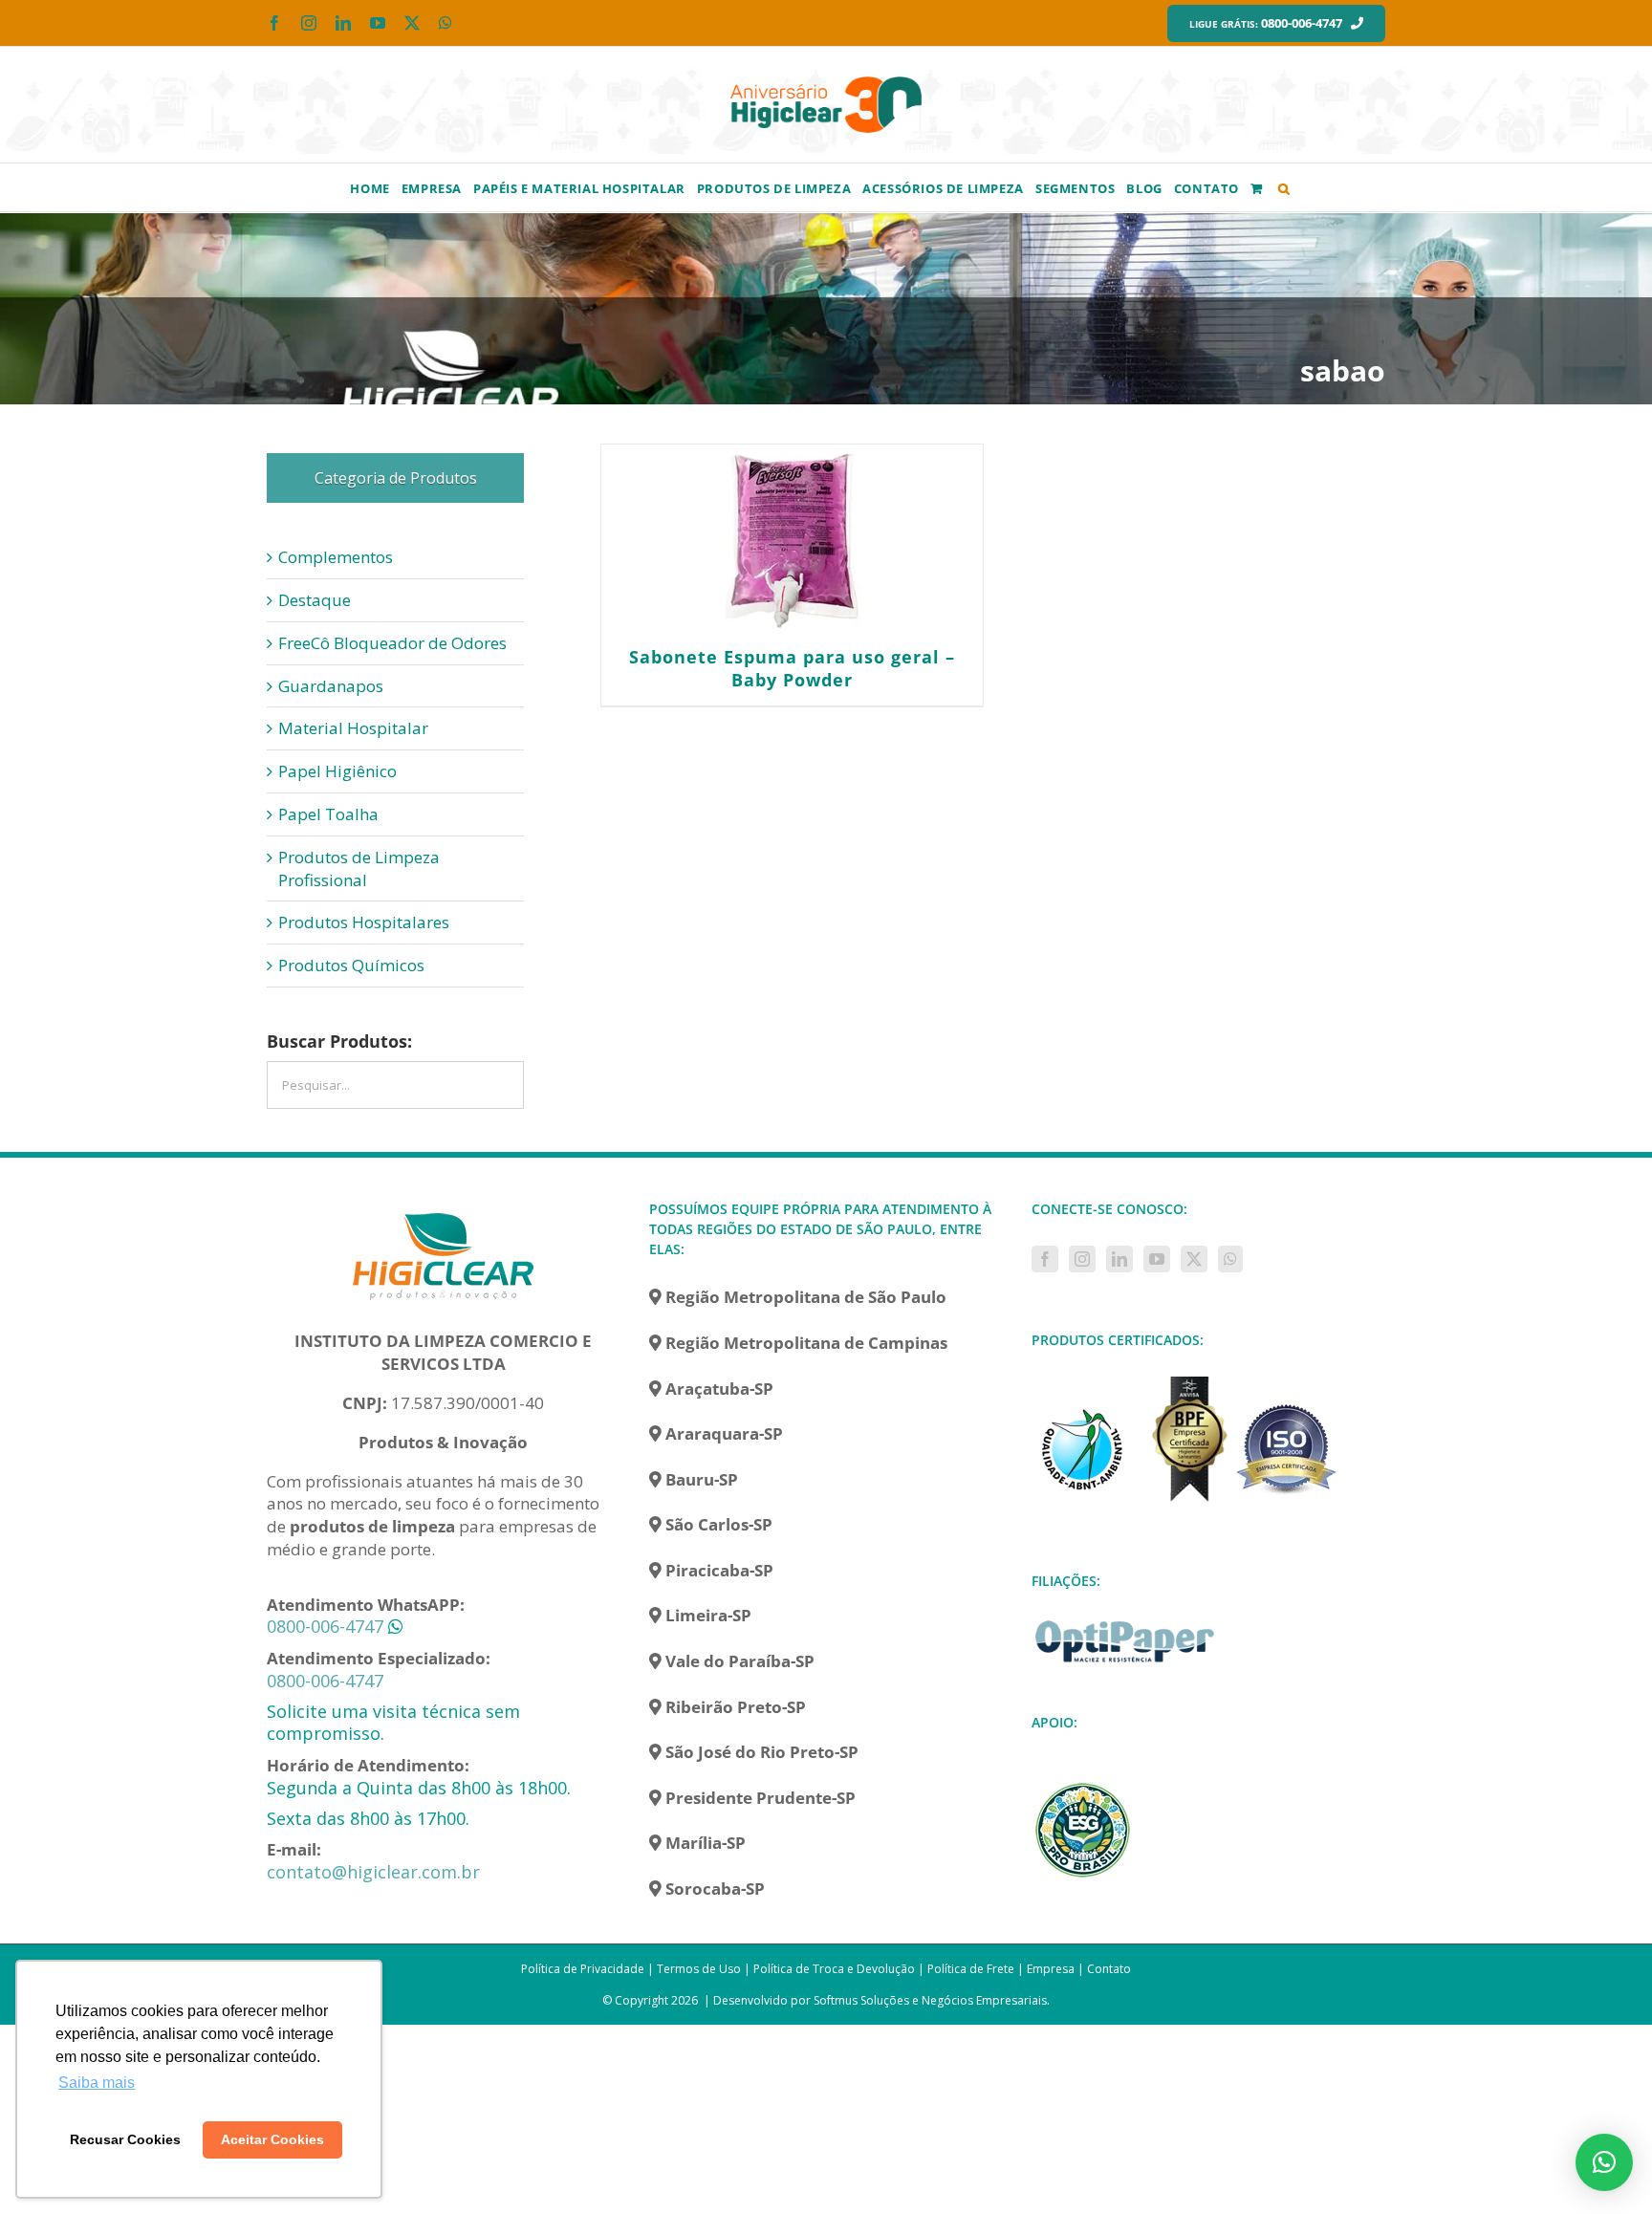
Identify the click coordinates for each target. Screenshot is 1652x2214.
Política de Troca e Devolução (834, 1969)
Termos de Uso (699, 1969)
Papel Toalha (328, 814)
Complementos (336, 557)
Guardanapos (331, 686)
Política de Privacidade (583, 1969)
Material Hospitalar (353, 728)
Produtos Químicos (351, 965)
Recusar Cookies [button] (125, 2139)
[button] (1284, 187)
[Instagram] (1082, 1259)
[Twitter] (1194, 1259)
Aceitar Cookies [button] (272, 2139)
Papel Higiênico (337, 771)
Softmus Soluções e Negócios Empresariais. (932, 2000)
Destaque (315, 600)
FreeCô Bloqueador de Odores (392, 643)
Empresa (1051, 1969)
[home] (444, 1210)
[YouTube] (1157, 1259)
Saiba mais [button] (97, 2083)
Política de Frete (971, 1969)
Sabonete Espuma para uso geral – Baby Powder (792, 668)
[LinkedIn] (1119, 1259)
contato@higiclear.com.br (373, 1872)
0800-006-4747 (325, 1626)
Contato (1109, 1969)
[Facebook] (1045, 1259)
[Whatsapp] (1230, 1259)
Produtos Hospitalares (364, 922)
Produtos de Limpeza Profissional (359, 868)
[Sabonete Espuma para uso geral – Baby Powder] (792, 540)
